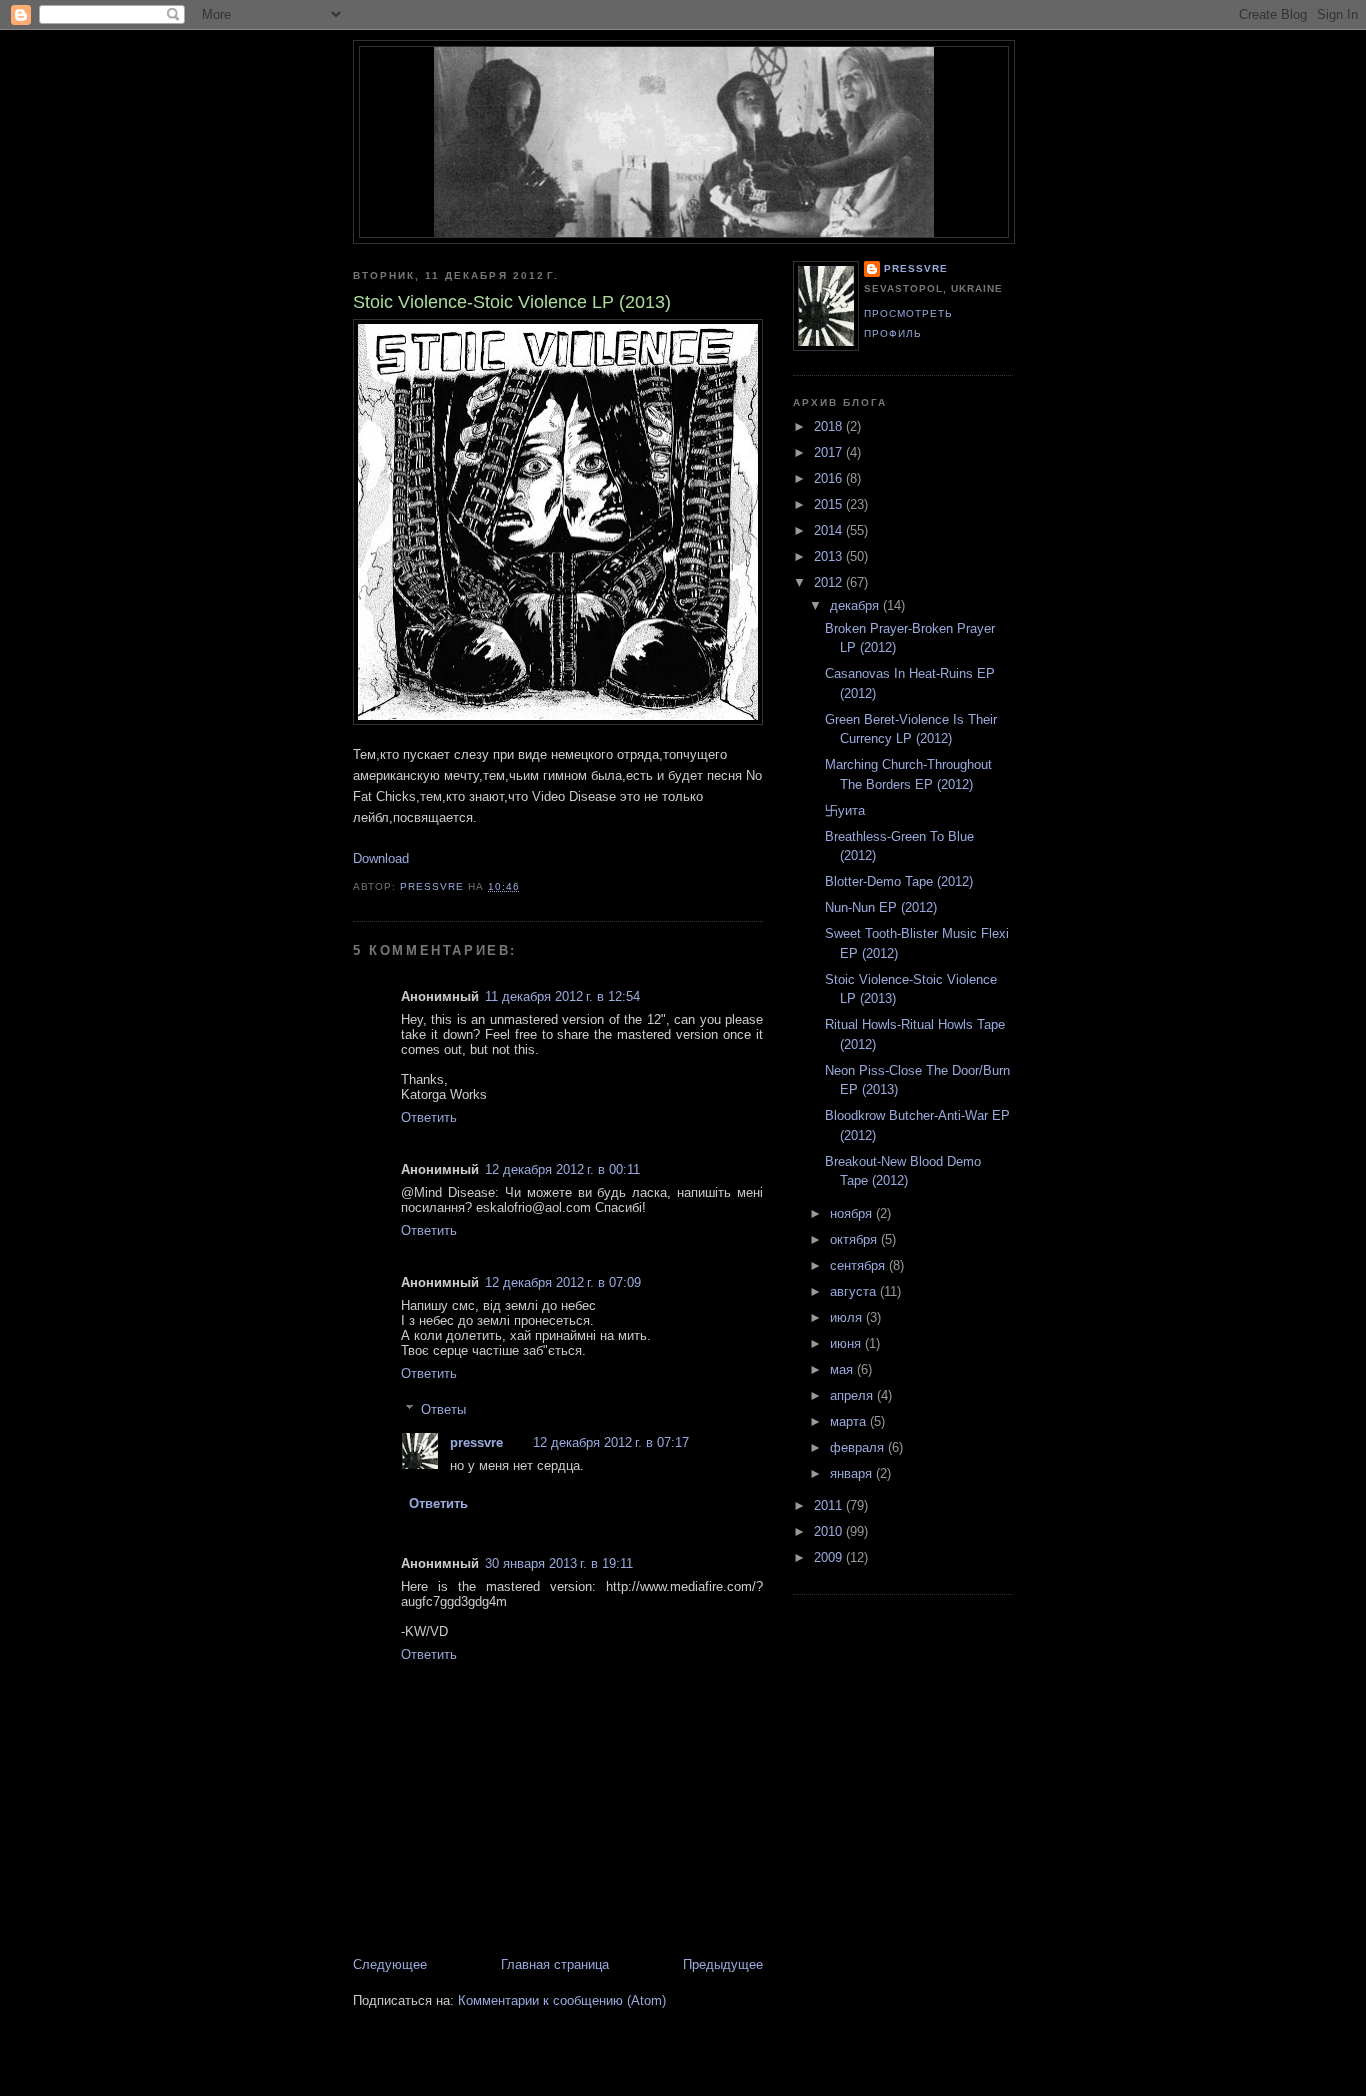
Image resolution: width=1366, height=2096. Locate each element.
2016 (830, 478)
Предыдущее (723, 1964)
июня (847, 1343)
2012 (830, 582)
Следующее (390, 1964)
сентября (859, 1265)
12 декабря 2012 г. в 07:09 (563, 1282)
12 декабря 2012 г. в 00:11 (562, 1169)
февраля (859, 1447)
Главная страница (555, 1964)
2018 (830, 426)
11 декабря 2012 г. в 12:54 (562, 996)
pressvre (476, 1442)
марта (850, 1421)
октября (855, 1239)
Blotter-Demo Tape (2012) (899, 881)
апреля (853, 1395)
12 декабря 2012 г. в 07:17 (611, 1442)
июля (848, 1317)
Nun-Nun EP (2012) (881, 907)
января (853, 1473)
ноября (853, 1213)
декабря (856, 605)
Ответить (429, 1117)
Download (381, 858)
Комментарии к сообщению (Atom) (562, 2000)
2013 (830, 556)
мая (843, 1369)
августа (855, 1291)
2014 (830, 530)
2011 (830, 1505)
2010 (830, 1531)
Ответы (443, 1409)
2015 (830, 504)
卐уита (845, 810)
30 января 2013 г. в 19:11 (559, 1563)
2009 (830, 1557)
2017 (830, 452)
